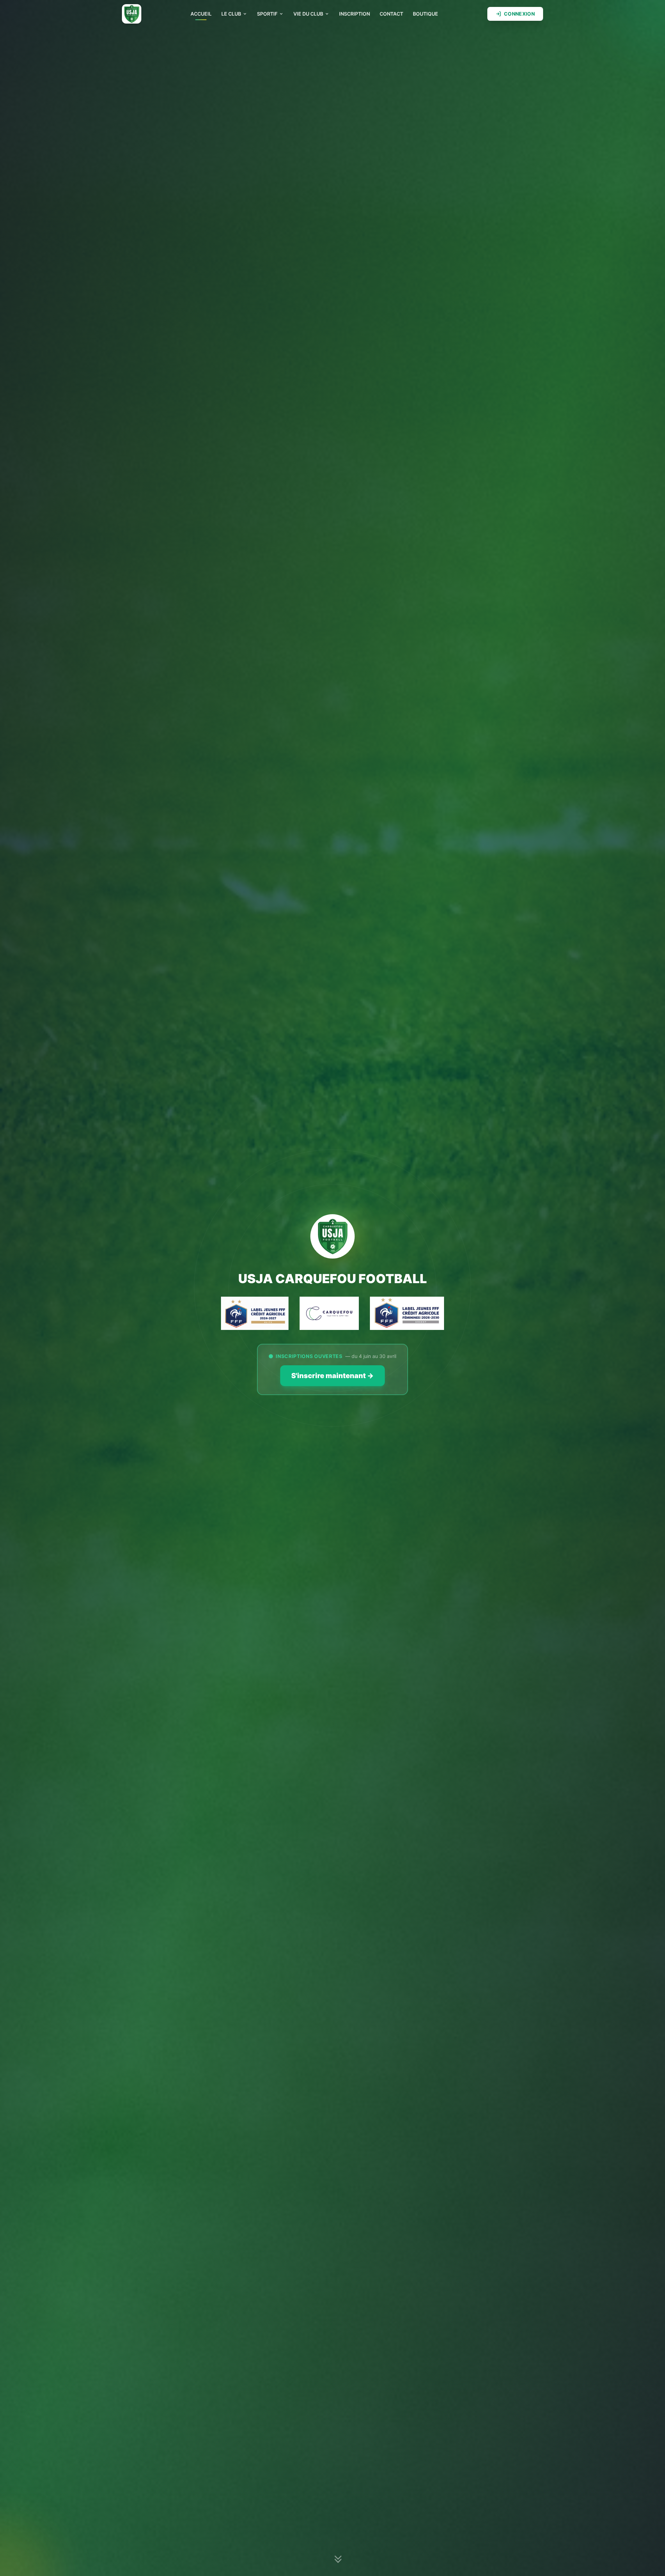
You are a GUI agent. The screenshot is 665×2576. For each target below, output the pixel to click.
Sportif (267, 14)
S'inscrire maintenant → (332, 1376)
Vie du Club (308, 14)
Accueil (201, 14)
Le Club (231, 14)
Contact (391, 14)
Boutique (425, 14)
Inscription (354, 14)
